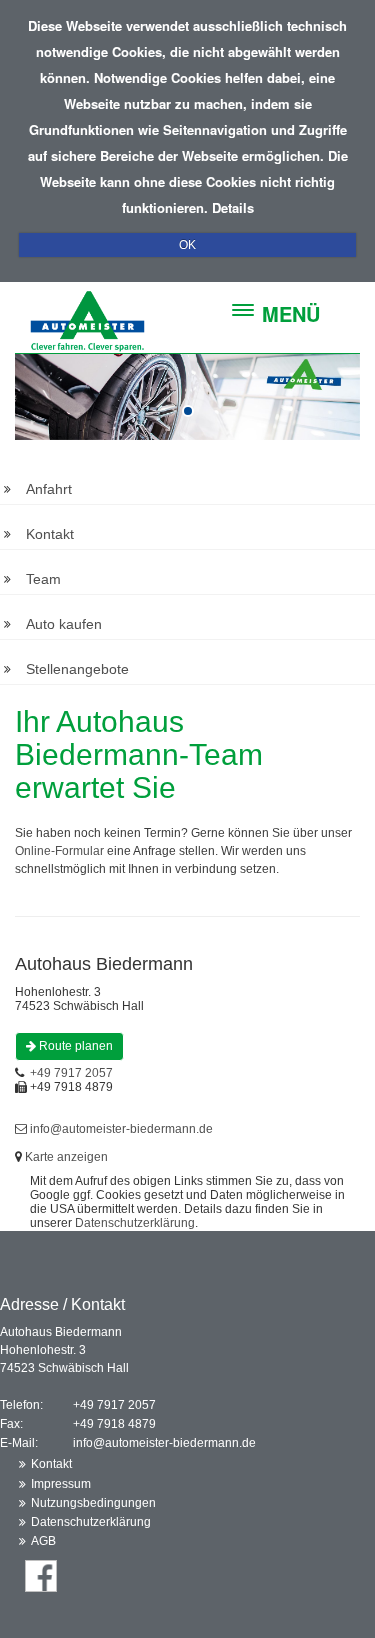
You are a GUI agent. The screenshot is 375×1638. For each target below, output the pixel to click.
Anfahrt (49, 489)
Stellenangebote (77, 669)
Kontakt (50, 534)
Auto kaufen (64, 624)
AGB (43, 1541)
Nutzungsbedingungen (93, 1503)
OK (187, 245)
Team (43, 579)
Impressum (61, 1484)
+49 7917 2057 (71, 1073)
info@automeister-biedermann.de (121, 1129)
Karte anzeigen (66, 1157)
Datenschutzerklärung (135, 1223)
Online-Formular (59, 851)
